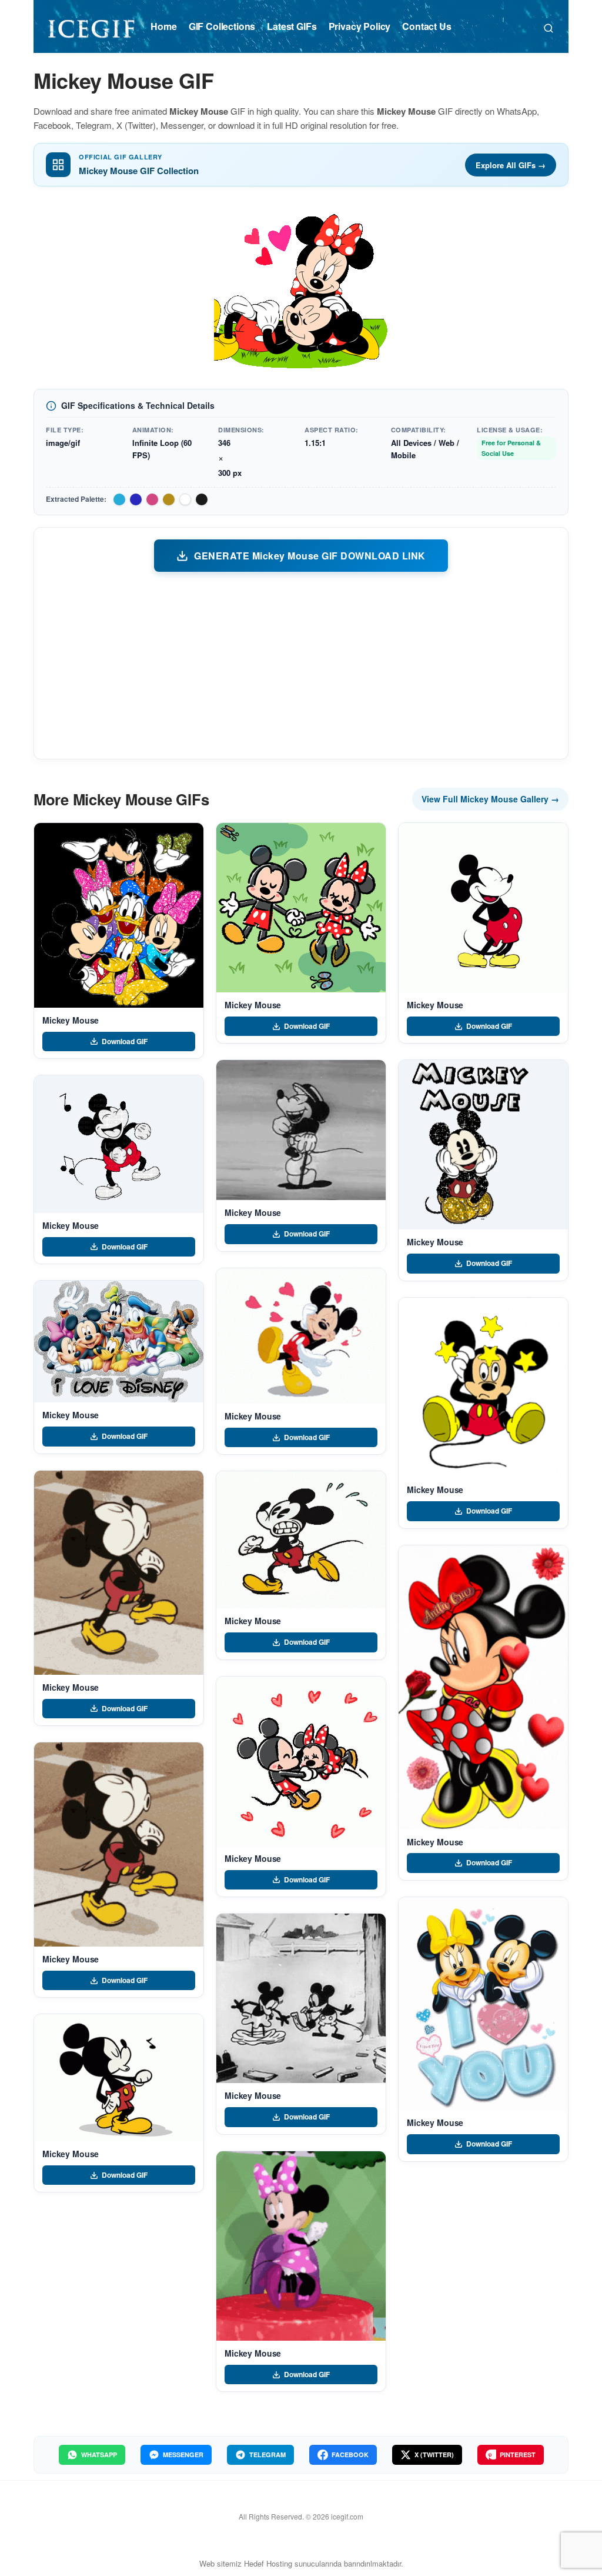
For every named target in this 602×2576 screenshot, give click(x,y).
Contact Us (427, 26)
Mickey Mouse (71, 1020)
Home (163, 26)
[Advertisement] (301, 665)
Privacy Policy (360, 26)
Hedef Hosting (268, 2563)
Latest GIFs (292, 26)
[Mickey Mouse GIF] (119, 915)
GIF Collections (222, 26)
